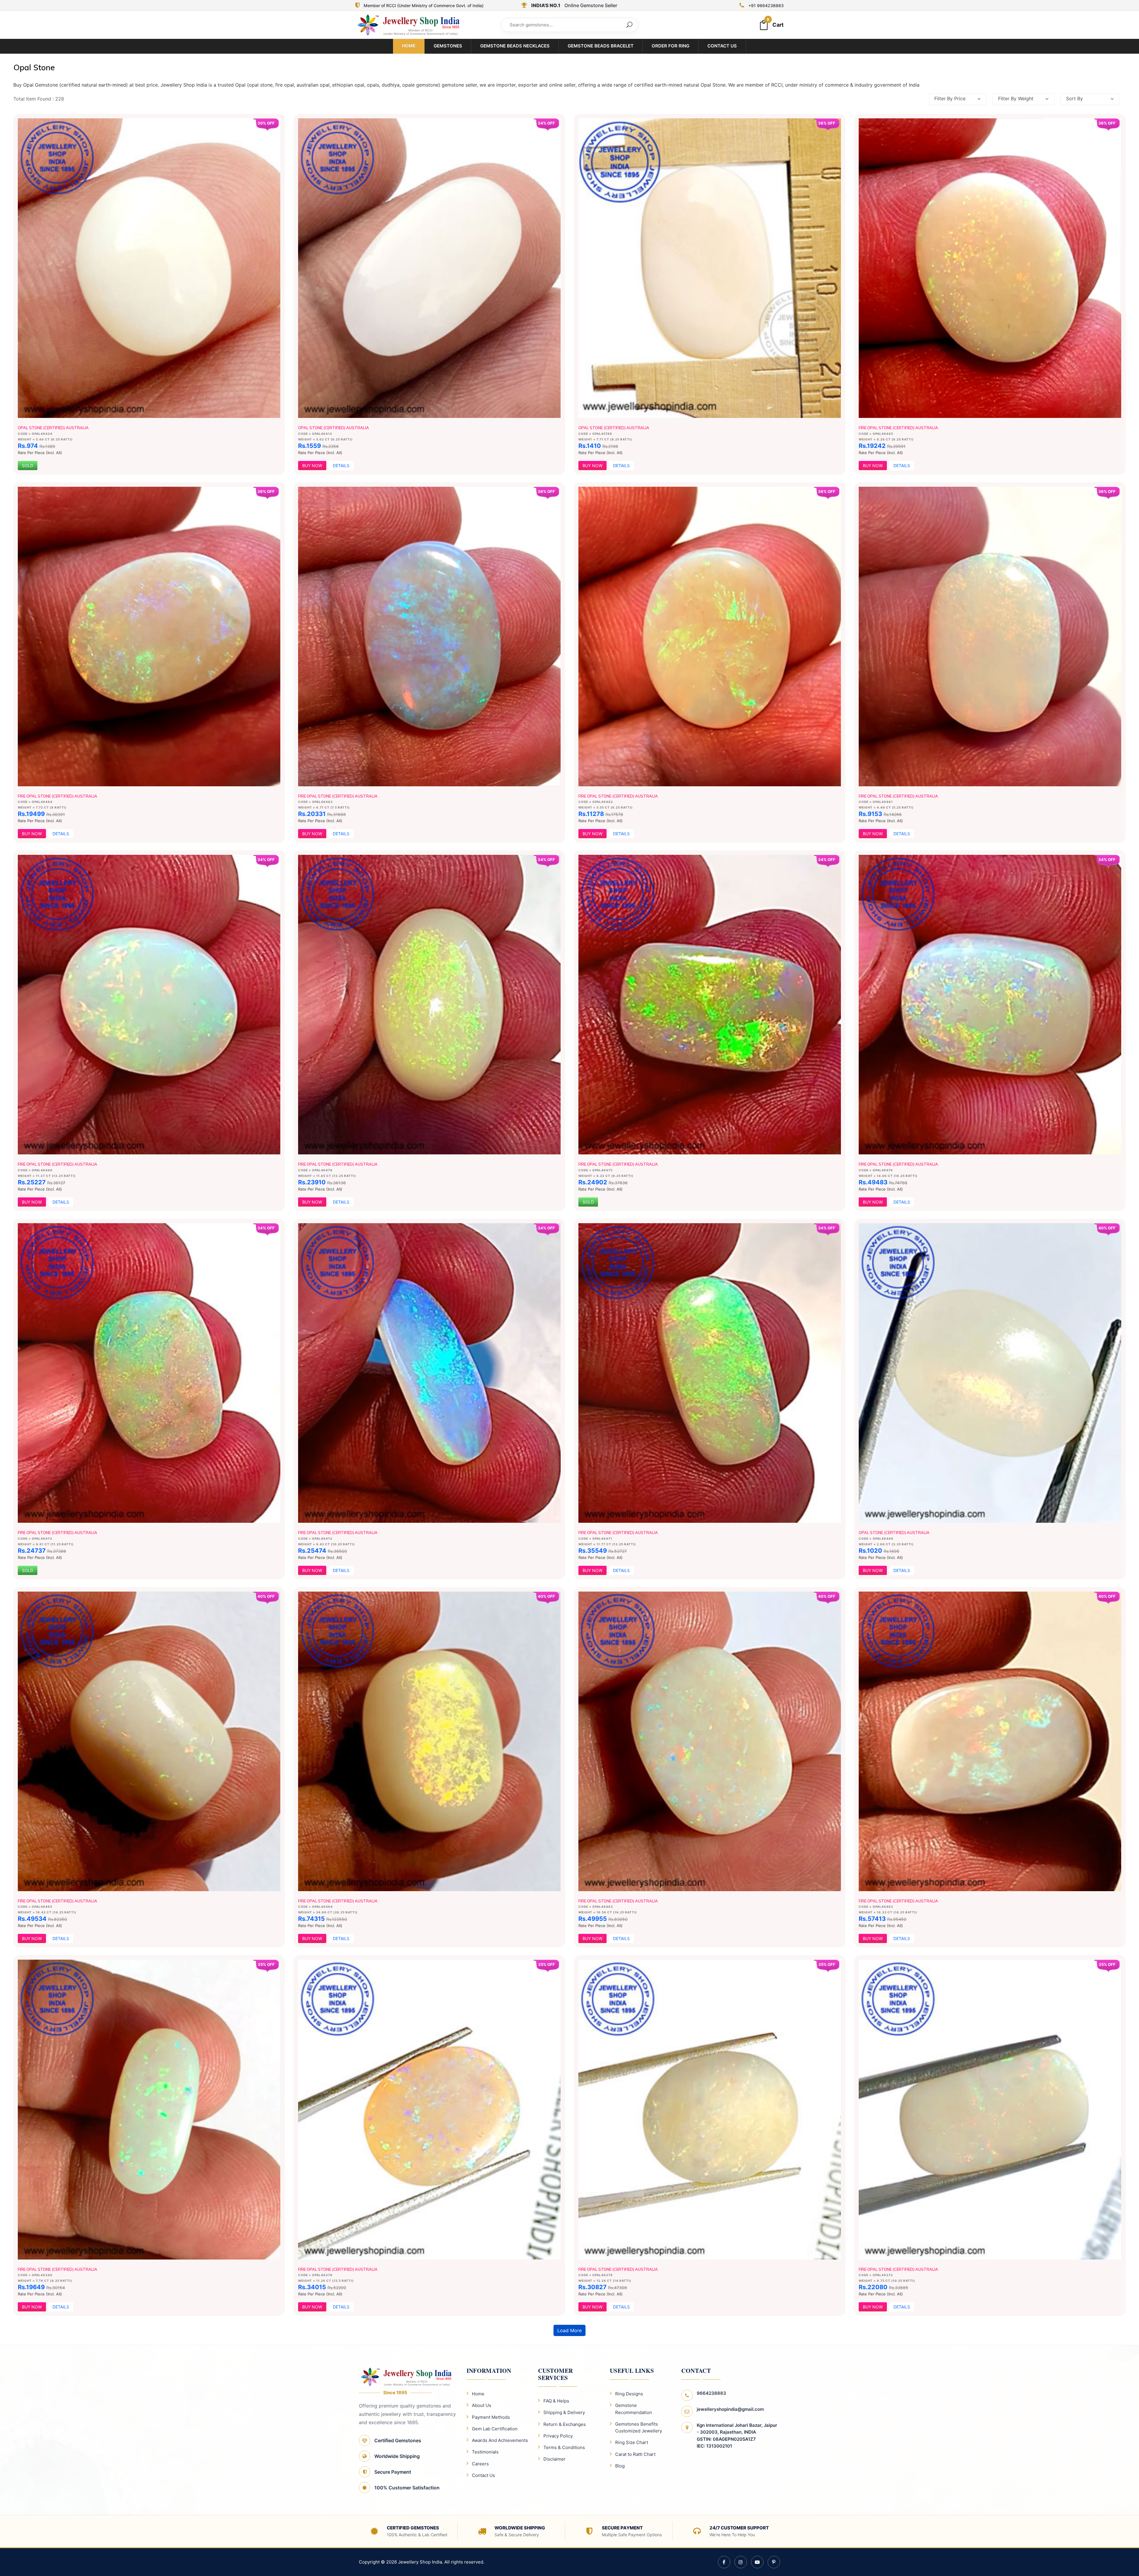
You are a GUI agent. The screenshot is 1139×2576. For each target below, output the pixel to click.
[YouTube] (757, 2562)
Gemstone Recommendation (634, 2409)
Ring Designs (629, 2394)
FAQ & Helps (556, 2401)
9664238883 (711, 2393)
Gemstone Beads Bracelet (601, 46)
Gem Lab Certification (495, 2429)
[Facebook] (724, 2562)
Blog (620, 2466)
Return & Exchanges (565, 2424)
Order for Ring (670, 46)
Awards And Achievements (500, 2440)
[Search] (629, 25)
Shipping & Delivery (564, 2412)
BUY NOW (312, 466)
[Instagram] (741, 2562)
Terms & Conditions (564, 2447)
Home (409, 46)
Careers (480, 2464)
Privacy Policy (558, 2436)
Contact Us (722, 46)
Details (341, 466)
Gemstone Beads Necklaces (515, 46)
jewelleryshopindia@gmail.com (730, 2409)
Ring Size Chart (632, 2442)
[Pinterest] (774, 2562)
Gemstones (448, 46)
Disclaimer (555, 2459)
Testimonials (485, 2452)
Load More (569, 2330)
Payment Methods (491, 2417)
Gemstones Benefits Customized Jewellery (639, 2427)
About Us (482, 2405)
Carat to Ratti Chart (635, 2454)
